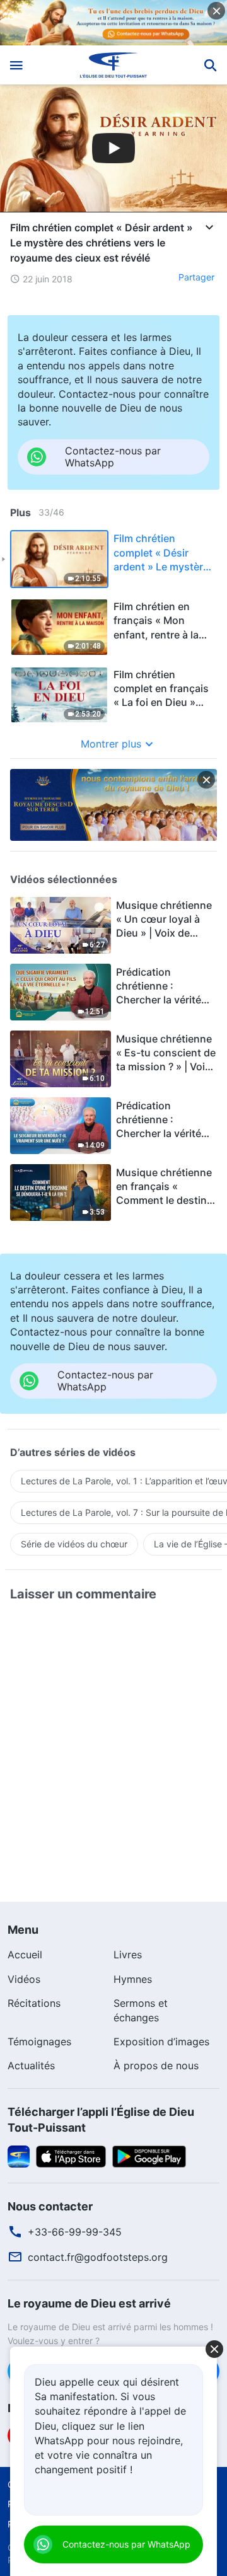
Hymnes (133, 1979)
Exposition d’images (161, 2042)
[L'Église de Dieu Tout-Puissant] (114, 65)
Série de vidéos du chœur (74, 1544)
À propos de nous (156, 2065)
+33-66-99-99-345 (75, 2232)
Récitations (34, 2003)
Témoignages (39, 2042)
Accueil (25, 1955)
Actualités (31, 2065)
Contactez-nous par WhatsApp (126, 2544)
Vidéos (24, 1979)
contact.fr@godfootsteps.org (98, 2257)
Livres (128, 1955)
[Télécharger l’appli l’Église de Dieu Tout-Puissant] (19, 2156)
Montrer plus (111, 744)
